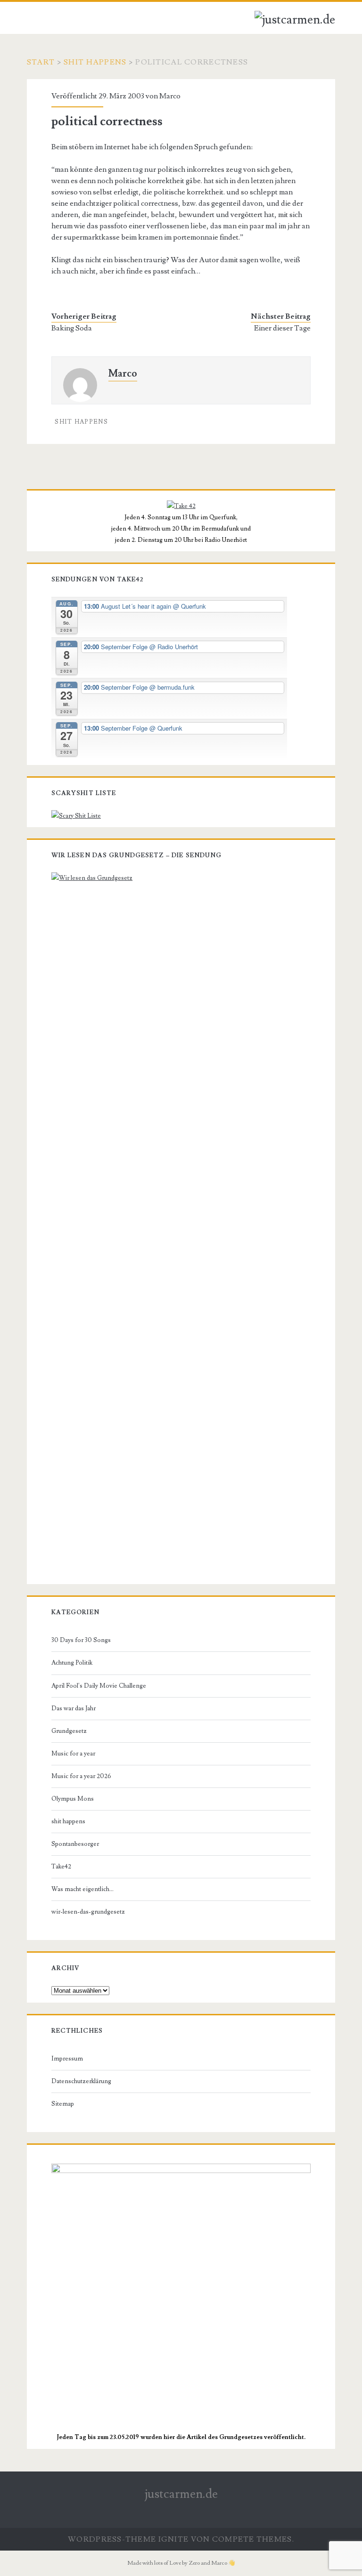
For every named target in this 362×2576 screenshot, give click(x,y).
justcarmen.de (181, 2494)
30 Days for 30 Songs (81, 1640)
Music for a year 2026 (81, 1776)
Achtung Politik (72, 1663)
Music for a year (73, 1754)
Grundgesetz (69, 1731)
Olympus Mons (73, 1799)
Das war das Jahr (74, 1708)
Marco (170, 96)
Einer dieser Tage (282, 328)
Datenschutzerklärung (81, 2081)
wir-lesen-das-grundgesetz (88, 1912)
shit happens (95, 62)
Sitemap (63, 2104)
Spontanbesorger (75, 1844)
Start (41, 62)
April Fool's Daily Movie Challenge (99, 1686)
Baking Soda (72, 328)
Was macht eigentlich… (82, 1889)
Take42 (61, 1867)
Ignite (174, 2539)
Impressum (67, 2059)
